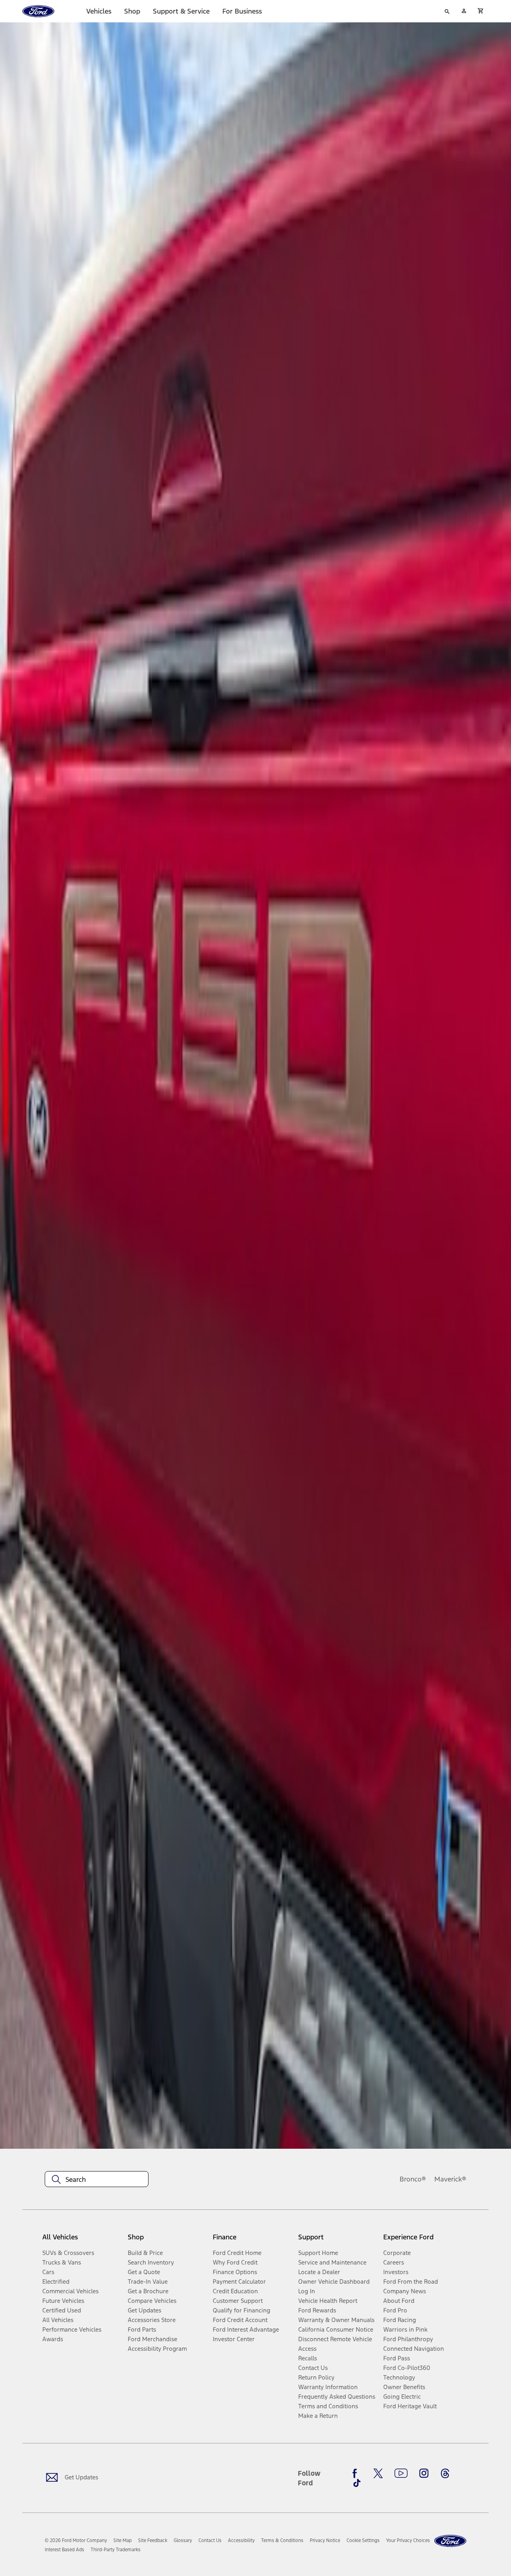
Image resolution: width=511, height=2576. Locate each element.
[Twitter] (378, 2473)
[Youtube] (401, 2473)
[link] (123, 2540)
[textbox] (97, 2179)
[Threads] (445, 2473)
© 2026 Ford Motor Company (76, 2540)
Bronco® (413, 2179)
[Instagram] (424, 2473)
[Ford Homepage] (450, 2541)
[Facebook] (357, 2473)
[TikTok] (357, 2483)
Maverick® (450, 2179)
